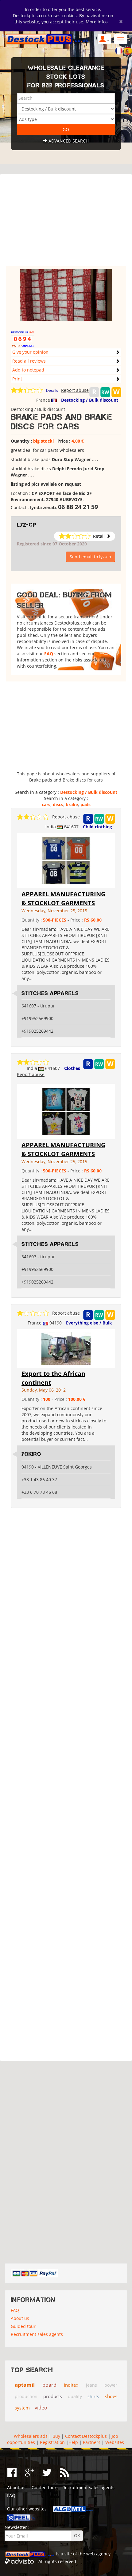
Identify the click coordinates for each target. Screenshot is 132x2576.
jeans (91, 2385)
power (111, 2385)
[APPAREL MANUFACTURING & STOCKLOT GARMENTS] (66, 860)
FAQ (49, 654)
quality (75, 2396)
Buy (56, 2436)
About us (20, 2318)
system (22, 2408)
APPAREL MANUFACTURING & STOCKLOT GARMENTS (63, 898)
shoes (111, 2396)
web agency (98, 2554)
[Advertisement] (66, 223)
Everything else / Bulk (89, 1323)
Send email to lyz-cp (90, 557)
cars (46, 804)
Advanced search (68, 141)
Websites (115, 2442)
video (41, 2408)
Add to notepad (28, 370)
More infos (97, 22)
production (26, 2396)
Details (52, 390)
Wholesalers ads (31, 2436)
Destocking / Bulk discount (90, 400)
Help (73, 2442)
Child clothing (97, 827)
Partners (92, 2442)
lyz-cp (27, 525)
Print (17, 379)
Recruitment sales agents (37, 2334)
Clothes (72, 1068)
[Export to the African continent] (66, 1348)
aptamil (25, 2385)
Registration (52, 2442)
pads (85, 804)
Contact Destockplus (86, 2436)
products (53, 2396)
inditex (71, 2385)
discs (58, 804)
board (49, 2385)
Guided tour (23, 2326)
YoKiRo (31, 1454)
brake (72, 804)
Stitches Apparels (50, 993)
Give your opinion (30, 352)
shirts (93, 2396)
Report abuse (75, 390)
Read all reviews (29, 361)
